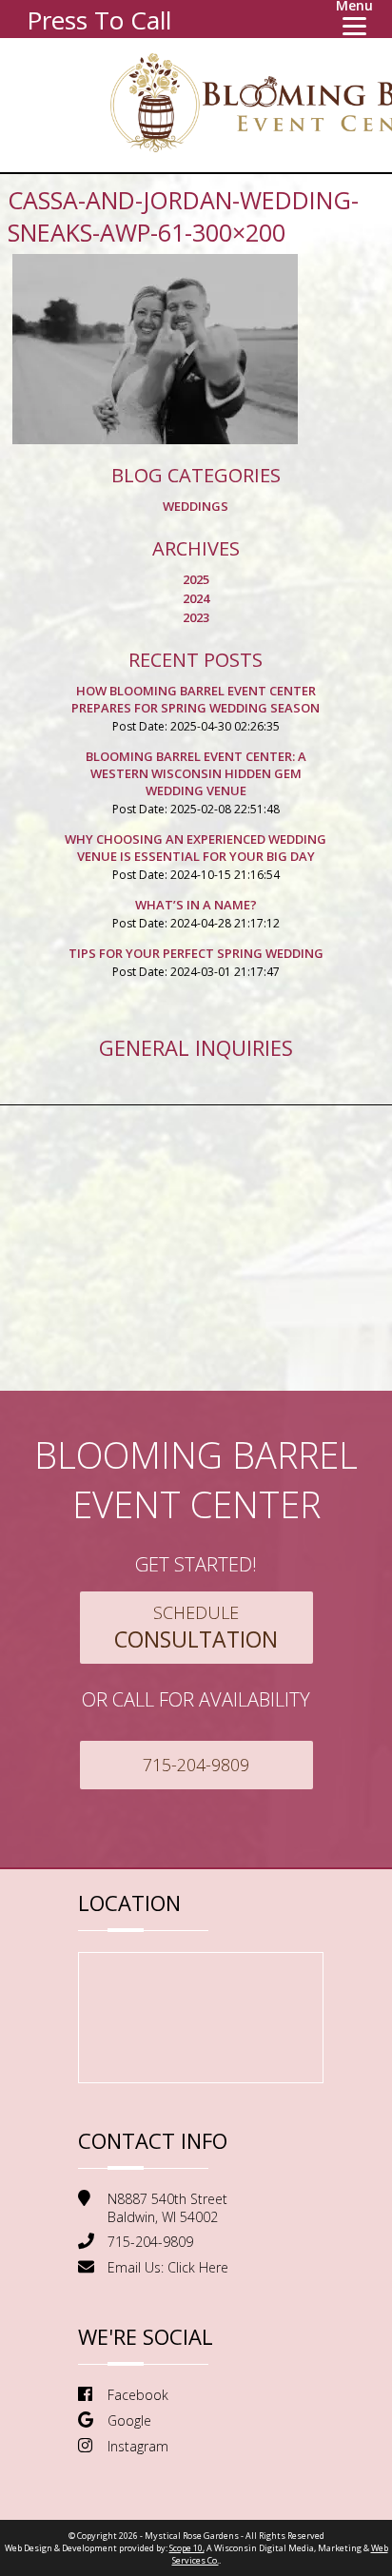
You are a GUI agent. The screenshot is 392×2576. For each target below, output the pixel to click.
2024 (196, 598)
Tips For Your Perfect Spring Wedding (196, 953)
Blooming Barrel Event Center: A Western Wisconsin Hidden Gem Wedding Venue (196, 773)
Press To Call (99, 20)
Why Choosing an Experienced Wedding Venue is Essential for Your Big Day (196, 848)
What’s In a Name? (196, 905)
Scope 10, (187, 2548)
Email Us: (168, 2267)
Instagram (138, 2446)
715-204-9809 (196, 1765)
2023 (196, 617)
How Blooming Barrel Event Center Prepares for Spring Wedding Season (196, 699)
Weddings (196, 506)
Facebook (138, 2395)
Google (129, 2420)
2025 (196, 579)
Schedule (196, 1628)
